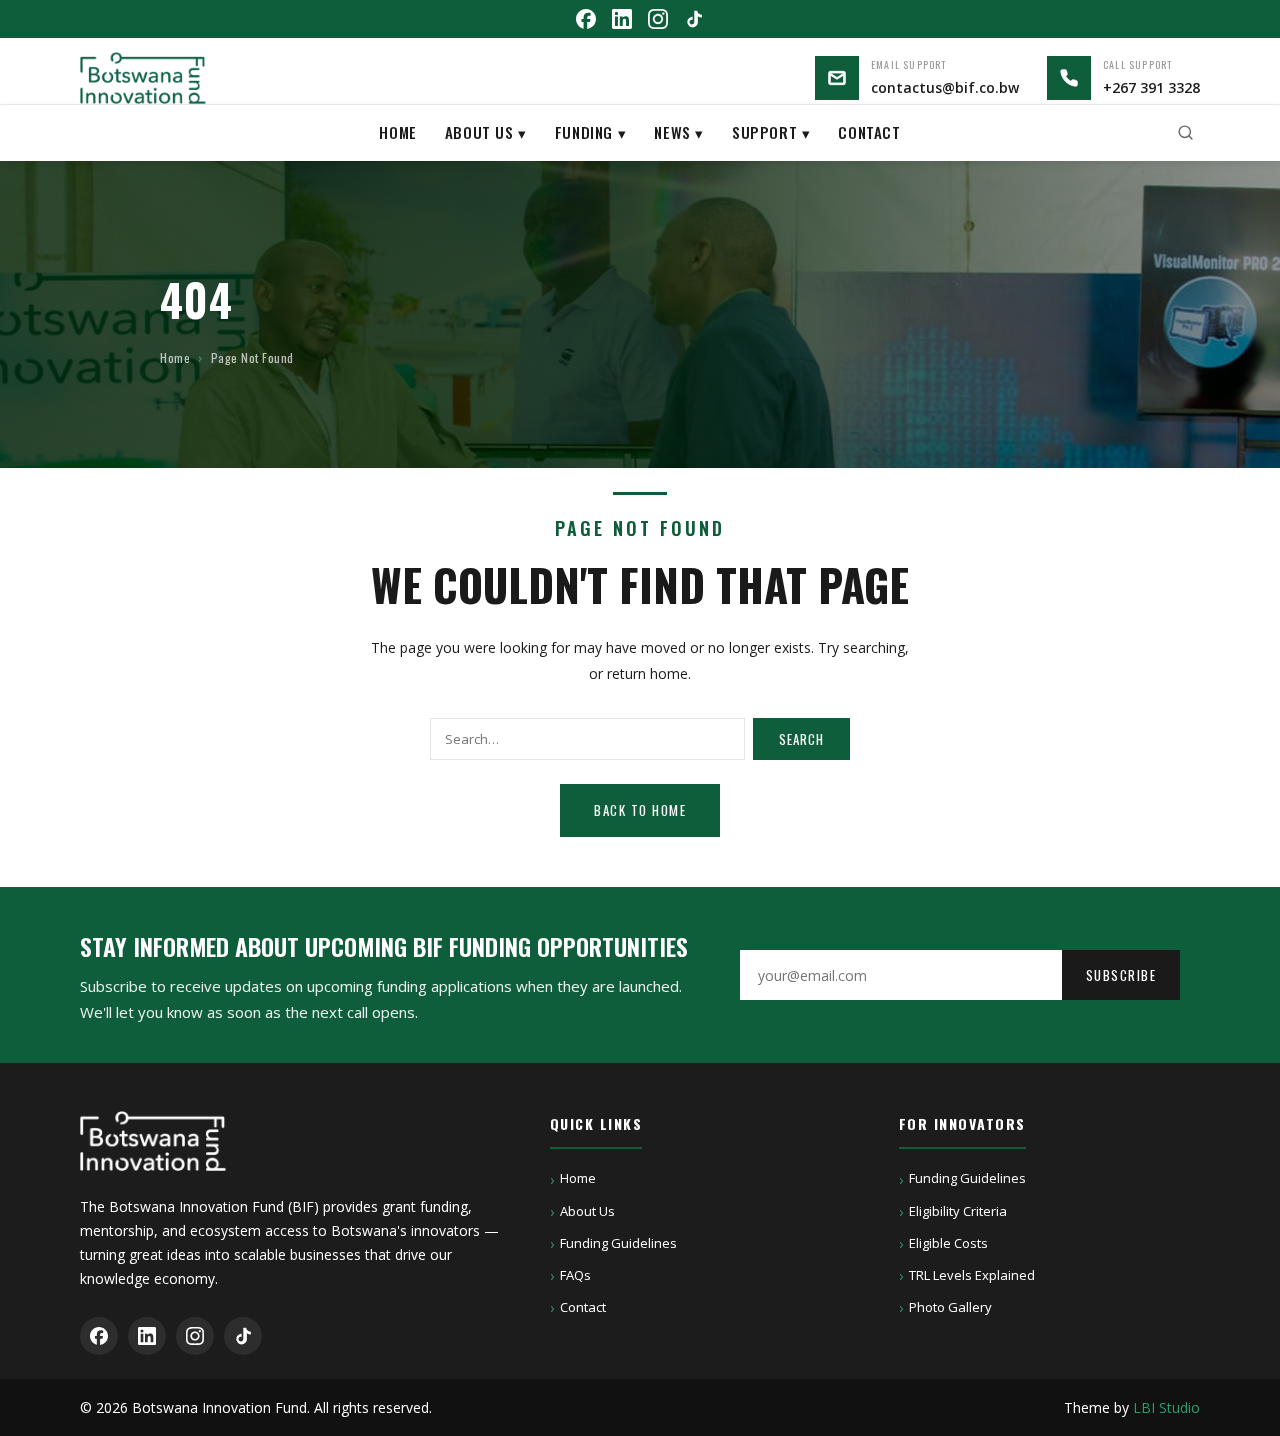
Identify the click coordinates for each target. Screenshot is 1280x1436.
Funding (584, 131)
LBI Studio (1166, 1407)
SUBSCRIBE (1121, 975)
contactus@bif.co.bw (945, 87)
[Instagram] (658, 19)
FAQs (575, 1275)
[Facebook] (586, 19)
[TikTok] (694, 19)
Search (801, 739)
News (672, 131)
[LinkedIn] (622, 19)
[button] (1185, 132)
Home (397, 131)
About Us (479, 131)
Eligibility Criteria (958, 1211)
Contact (869, 131)
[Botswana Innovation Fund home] (153, 1153)
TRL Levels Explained (972, 1275)
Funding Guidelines (618, 1243)
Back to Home (640, 810)
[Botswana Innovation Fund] (143, 78)
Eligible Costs (948, 1243)
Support (764, 131)
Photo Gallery (950, 1307)
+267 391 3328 (1151, 87)
